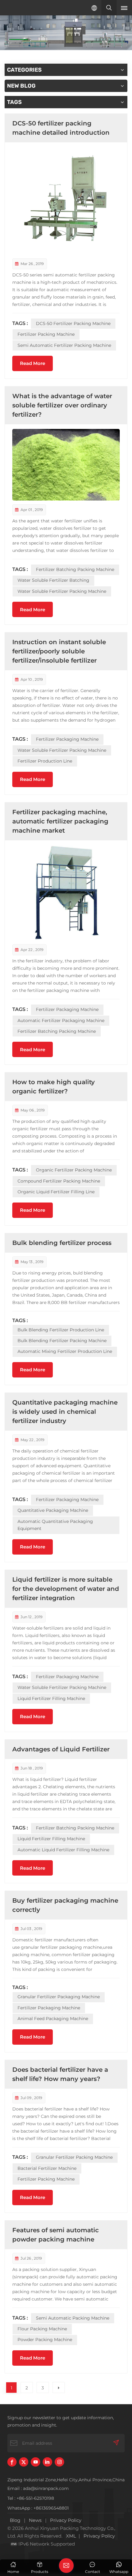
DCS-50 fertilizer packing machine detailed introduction (61, 128)
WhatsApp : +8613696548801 (38, 2508)
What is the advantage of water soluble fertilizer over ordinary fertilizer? (62, 405)
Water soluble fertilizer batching (53, 580)
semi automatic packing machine (73, 2318)
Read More (33, 363)
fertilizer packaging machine (67, 739)
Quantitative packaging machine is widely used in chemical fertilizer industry (65, 1412)
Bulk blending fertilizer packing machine (62, 1341)
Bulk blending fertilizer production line (61, 1330)
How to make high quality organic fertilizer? (54, 1087)
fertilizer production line (45, 761)
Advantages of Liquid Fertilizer (61, 1749)
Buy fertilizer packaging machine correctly (65, 1905)
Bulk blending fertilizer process (62, 1243)
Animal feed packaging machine (53, 2019)
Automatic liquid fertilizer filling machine (63, 1850)
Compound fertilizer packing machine (59, 1181)
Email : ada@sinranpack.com (38, 2488)
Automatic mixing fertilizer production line (65, 1351)
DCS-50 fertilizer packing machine (73, 323)
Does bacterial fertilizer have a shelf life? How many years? (60, 2074)
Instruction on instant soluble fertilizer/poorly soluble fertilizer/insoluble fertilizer (59, 651)
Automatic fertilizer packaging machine (61, 1020)
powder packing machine (45, 2340)
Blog (15, 2520)
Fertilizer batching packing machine (75, 569)
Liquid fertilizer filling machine (51, 1698)
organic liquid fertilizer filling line (56, 1192)
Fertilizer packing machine (46, 334)
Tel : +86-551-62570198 (31, 2498)
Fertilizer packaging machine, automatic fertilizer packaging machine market (60, 821)
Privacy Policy (66, 2520)
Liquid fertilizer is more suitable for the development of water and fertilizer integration (66, 1589)
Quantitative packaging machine (53, 1510)
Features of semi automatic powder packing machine (56, 2235)
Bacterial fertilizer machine (47, 2168)
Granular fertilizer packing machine (74, 2157)
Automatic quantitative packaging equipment (55, 1525)
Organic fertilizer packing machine (74, 1170)
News (35, 2520)
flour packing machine (42, 2329)
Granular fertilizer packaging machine (59, 1997)
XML (71, 2536)
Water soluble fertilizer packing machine (62, 591)
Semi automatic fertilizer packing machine (64, 345)
